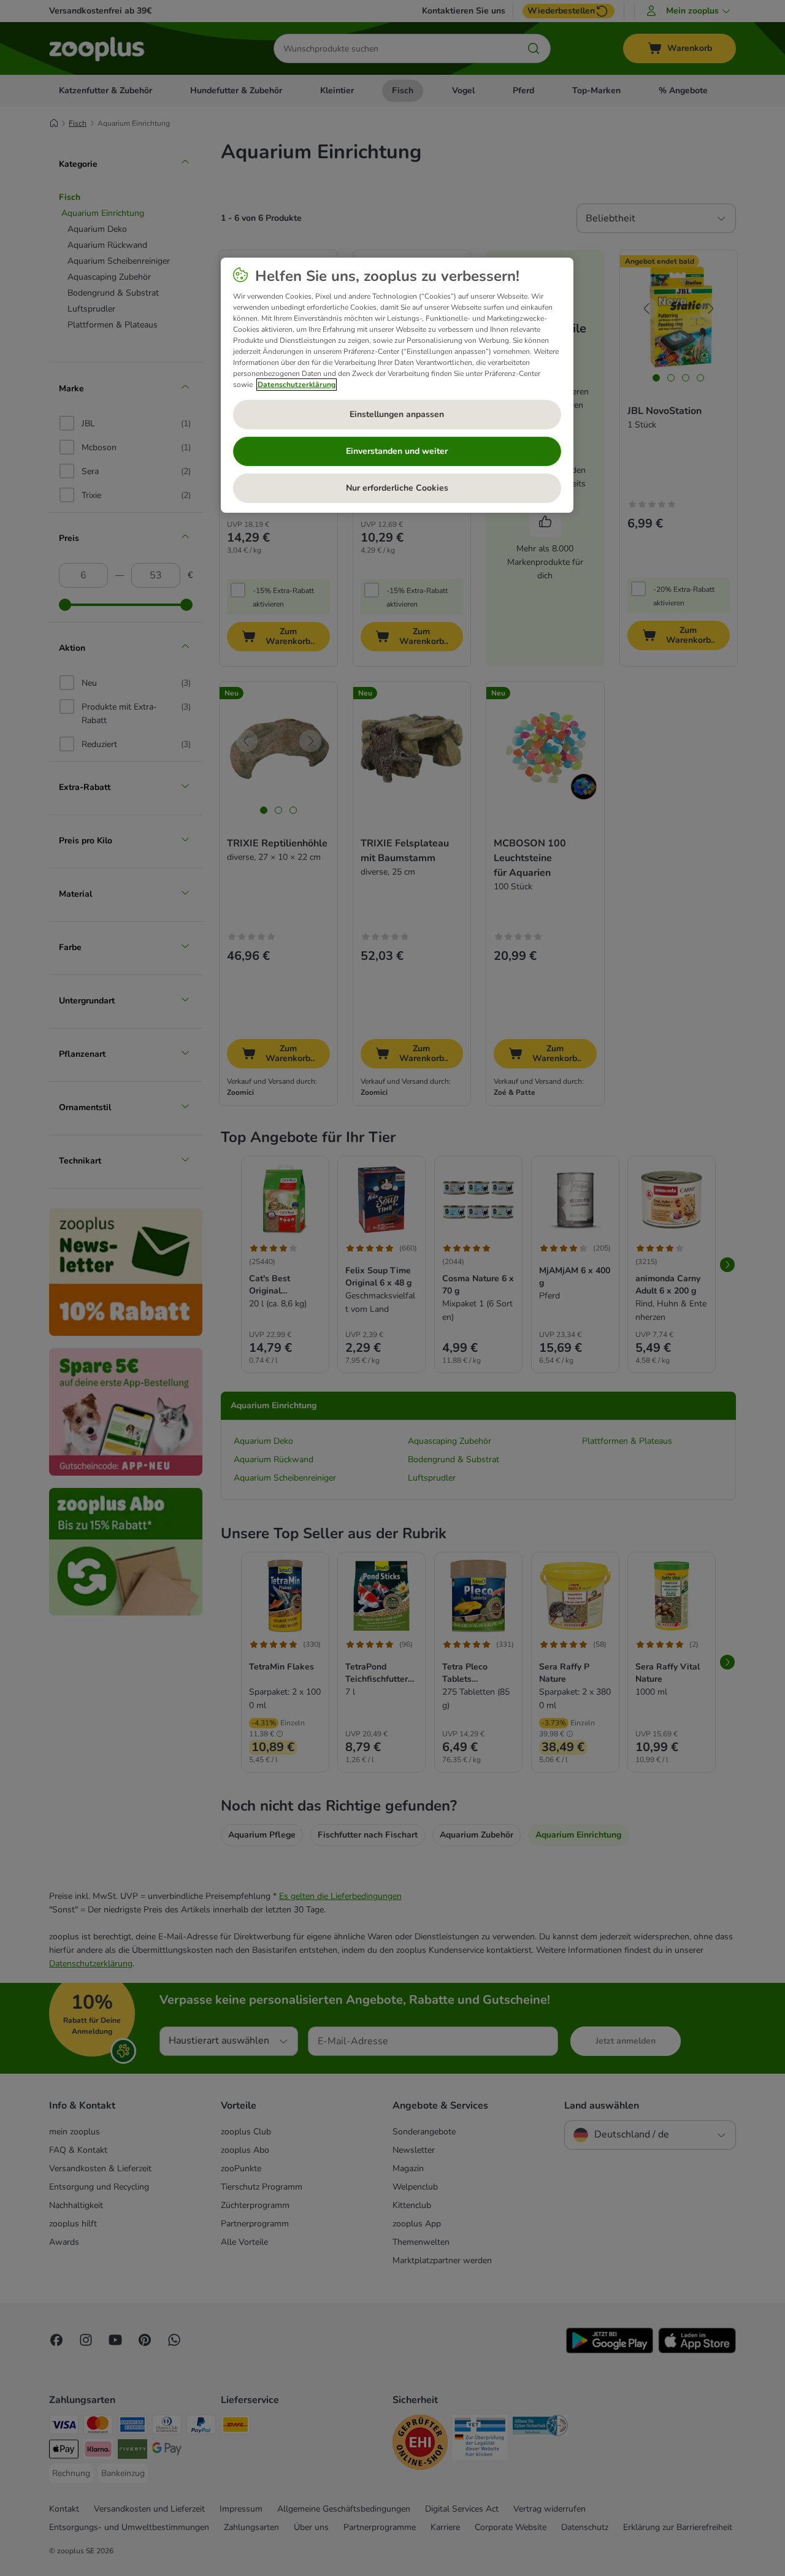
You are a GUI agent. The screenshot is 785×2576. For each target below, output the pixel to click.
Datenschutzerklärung (297, 385)
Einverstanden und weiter (397, 451)
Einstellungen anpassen (397, 414)
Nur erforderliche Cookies (397, 488)
